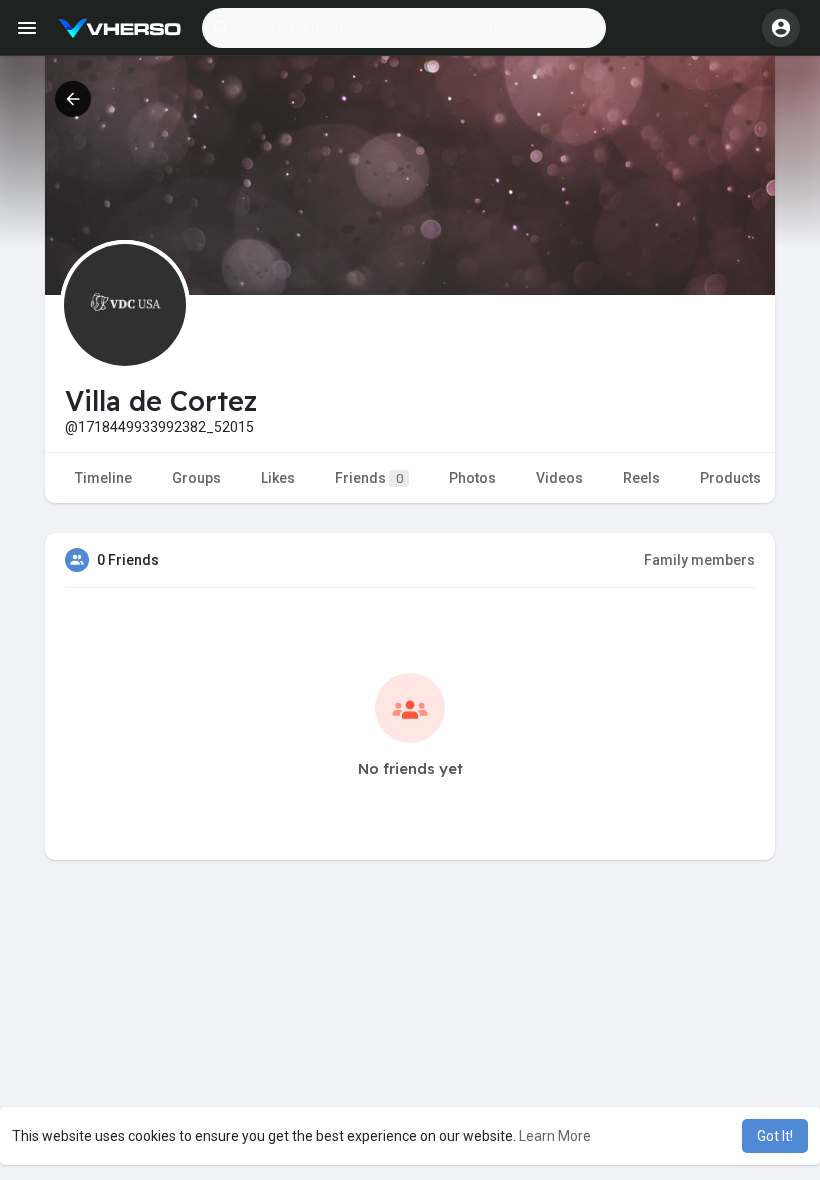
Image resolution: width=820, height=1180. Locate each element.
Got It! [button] (775, 1136)
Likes (278, 478)
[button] (404, 28)
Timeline (103, 478)
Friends (369, 478)
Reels (641, 478)
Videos (559, 478)
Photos (472, 478)
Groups (196, 478)
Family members (699, 560)
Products (730, 478)
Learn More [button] (555, 1136)
